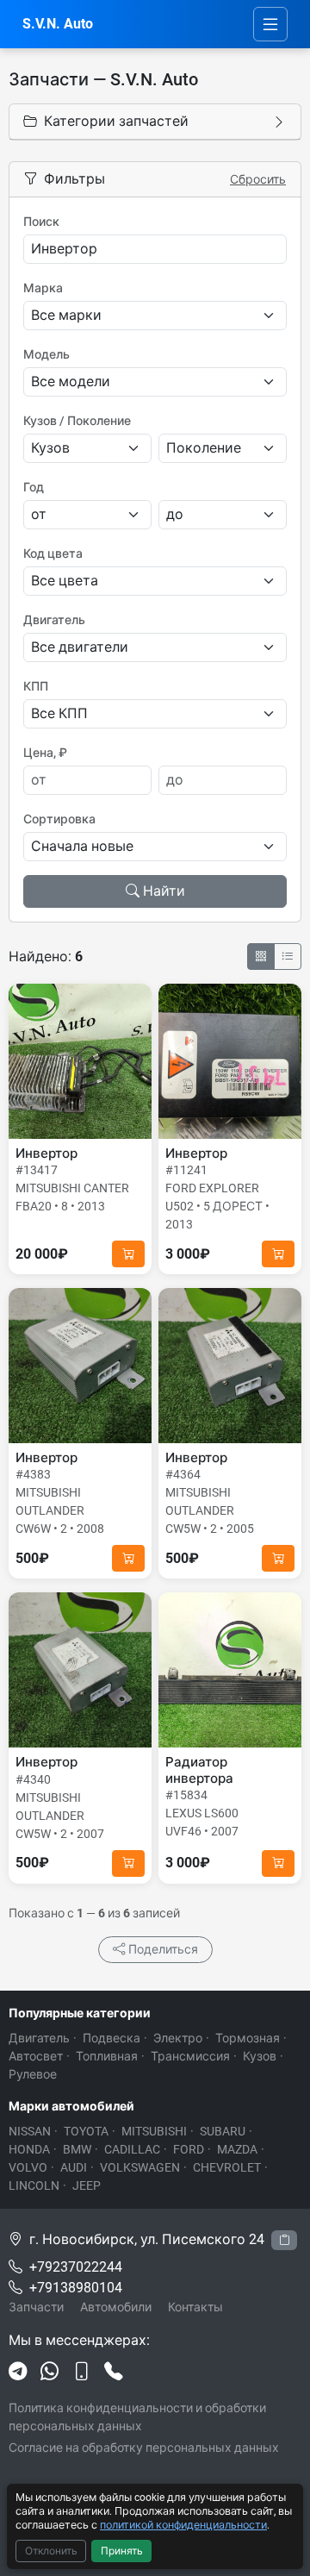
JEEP (87, 2185)
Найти (164, 891)
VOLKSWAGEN (140, 2167)
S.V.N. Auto (58, 24)
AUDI (74, 2167)
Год (34, 487)
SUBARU (223, 2131)
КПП (36, 686)
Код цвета (53, 553)
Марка (43, 288)
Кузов (260, 2056)
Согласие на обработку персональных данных (144, 2448)
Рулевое (33, 2074)
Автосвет (36, 2056)
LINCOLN (34, 2185)
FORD (189, 2149)
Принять (122, 2551)
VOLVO (28, 2167)
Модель (46, 354)
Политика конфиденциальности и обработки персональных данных (137, 2417)
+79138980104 (76, 2288)
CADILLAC (132, 2149)
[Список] (288, 957)
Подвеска (112, 2038)
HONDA (29, 2149)
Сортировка (59, 819)
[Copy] (284, 2240)
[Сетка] (261, 957)
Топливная (107, 2056)
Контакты (195, 2307)
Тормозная (248, 2038)
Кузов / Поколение (77, 421)
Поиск (41, 222)
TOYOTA (86, 2131)
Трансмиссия (190, 2056)
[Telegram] (18, 2372)
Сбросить (258, 179)
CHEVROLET (227, 2167)
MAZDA (237, 2149)
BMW (77, 2149)
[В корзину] (128, 1254)
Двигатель (54, 620)
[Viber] (81, 2372)
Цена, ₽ (45, 753)
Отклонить (51, 2551)
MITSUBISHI (154, 2131)
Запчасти (36, 2307)
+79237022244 (76, 2267)
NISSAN (30, 2131)
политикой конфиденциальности (183, 2525)
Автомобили (116, 2307)
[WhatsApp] (50, 2372)
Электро (178, 2038)
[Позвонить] (113, 2372)
